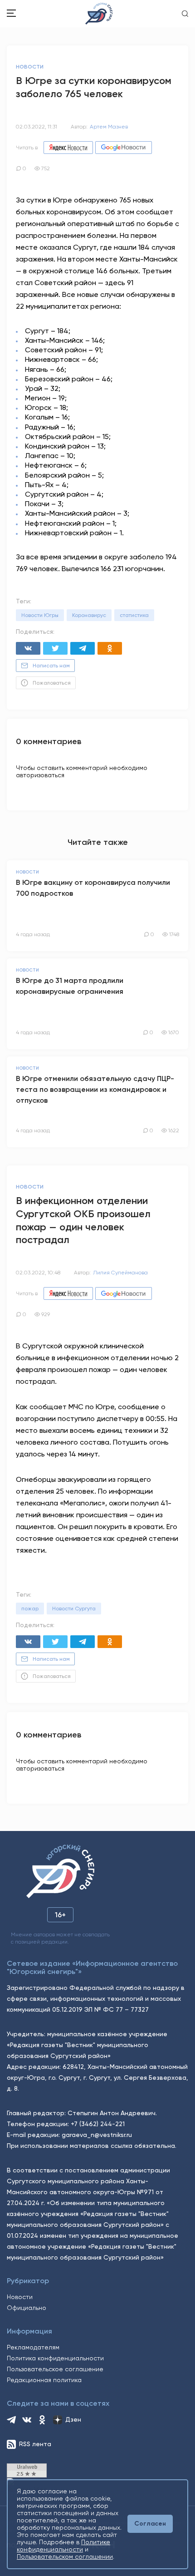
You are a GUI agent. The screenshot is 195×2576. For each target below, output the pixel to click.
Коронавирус (89, 615)
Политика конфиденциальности (55, 2358)
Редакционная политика (44, 2380)
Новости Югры (40, 615)
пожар (30, 1609)
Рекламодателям (33, 2347)
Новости (20, 2297)
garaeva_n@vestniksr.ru (97, 2135)
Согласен (150, 2524)
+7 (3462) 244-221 (98, 2124)
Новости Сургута (74, 1609)
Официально (27, 2308)
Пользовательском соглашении (65, 2556)
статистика (134, 615)
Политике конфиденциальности (63, 2546)
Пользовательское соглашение (55, 2369)
